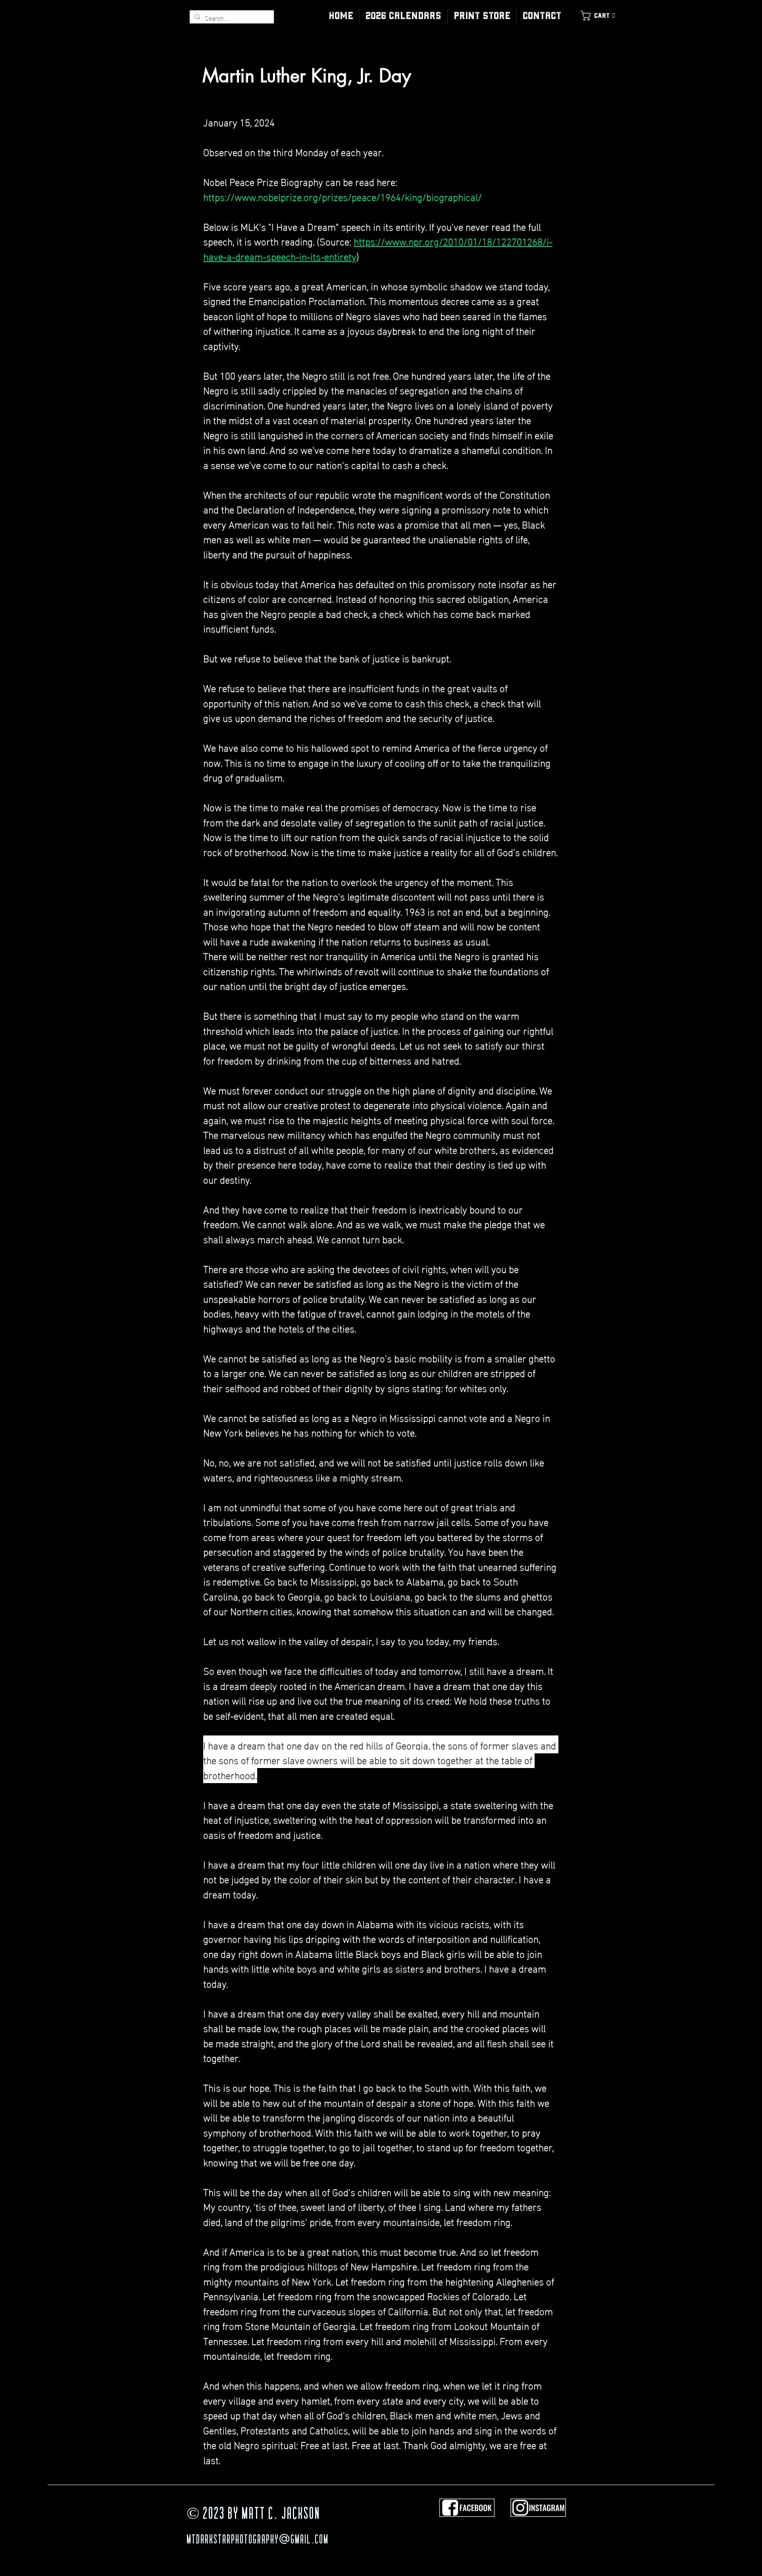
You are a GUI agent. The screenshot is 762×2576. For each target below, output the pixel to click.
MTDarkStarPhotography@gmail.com (258, 2540)
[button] (482, 16)
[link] (600, 16)
